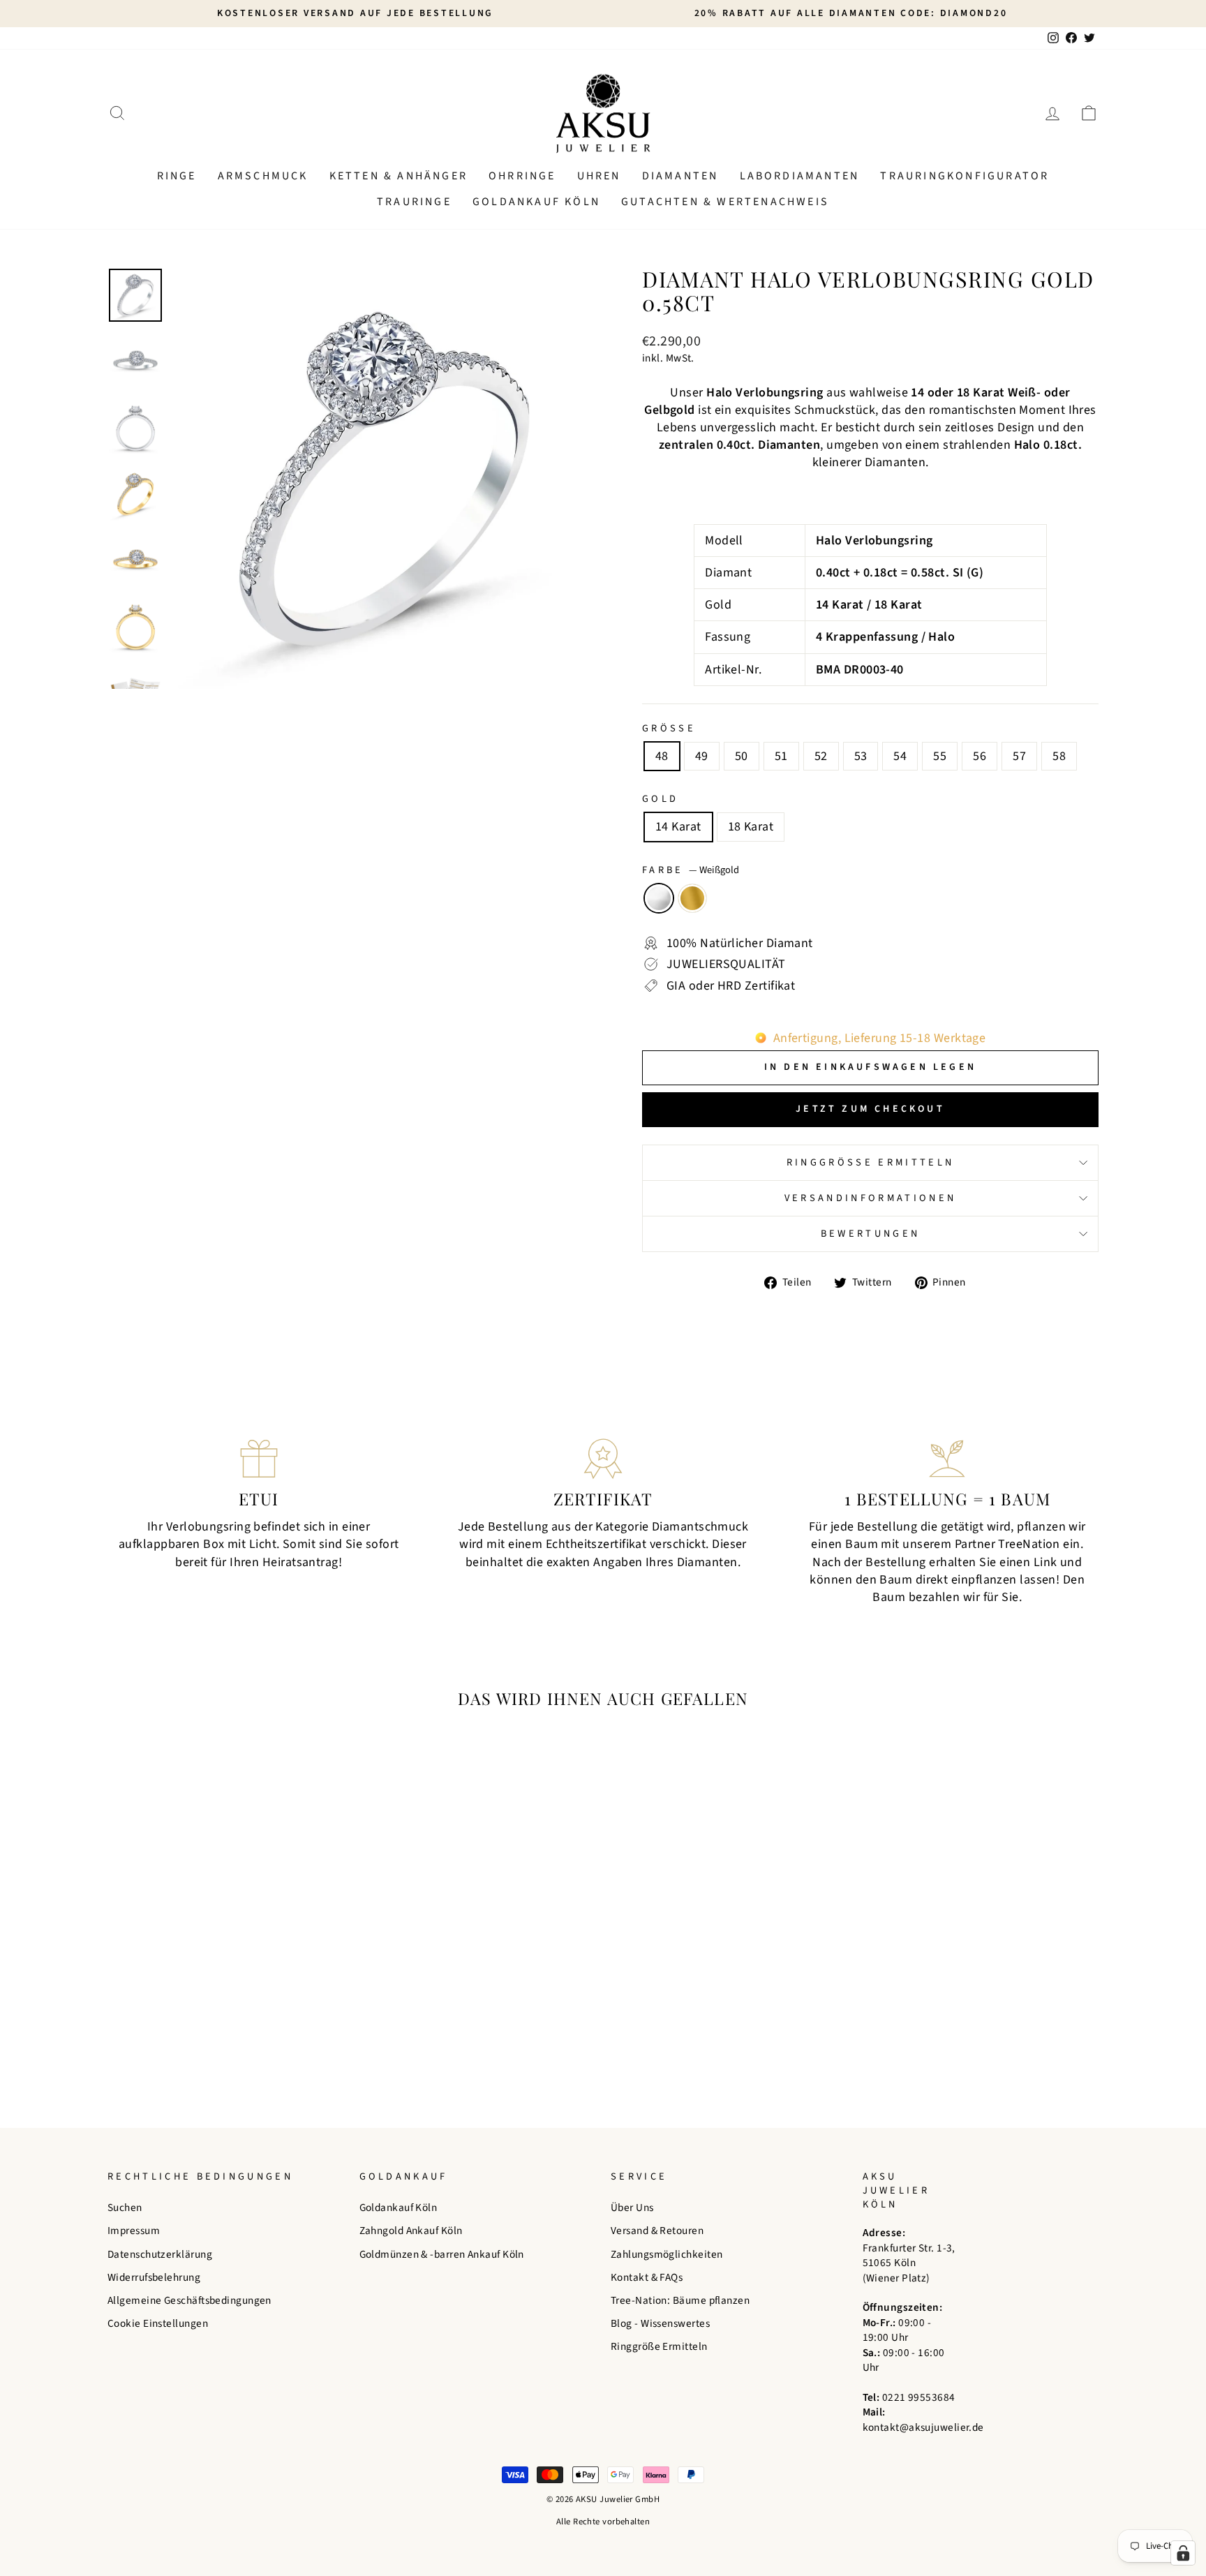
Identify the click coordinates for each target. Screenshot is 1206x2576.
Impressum (134, 2231)
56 (980, 756)
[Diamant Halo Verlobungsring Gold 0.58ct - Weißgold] (216, 2045)
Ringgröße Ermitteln (659, 2346)
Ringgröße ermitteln (870, 1162)
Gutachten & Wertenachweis (725, 202)
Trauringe (414, 202)
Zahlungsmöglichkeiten (667, 2254)
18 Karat (751, 827)
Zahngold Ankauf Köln (411, 2231)
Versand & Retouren (657, 2231)
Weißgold (659, 898)
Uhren (599, 176)
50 (742, 756)
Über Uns (632, 2208)
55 (940, 756)
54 (900, 756)
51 (781, 756)
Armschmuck (263, 176)
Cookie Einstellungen (158, 2323)
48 (662, 756)
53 (861, 756)
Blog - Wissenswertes (660, 2323)
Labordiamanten (800, 176)
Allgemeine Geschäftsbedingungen (189, 2300)
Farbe (691, 870)
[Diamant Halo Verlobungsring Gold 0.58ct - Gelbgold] (235, 2045)
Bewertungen (871, 1234)
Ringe (177, 176)
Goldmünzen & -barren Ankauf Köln (442, 2254)
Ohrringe (522, 176)
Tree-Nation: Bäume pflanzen (680, 2300)
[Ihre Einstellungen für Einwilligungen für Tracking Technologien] (1183, 2553)
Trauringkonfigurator (965, 176)
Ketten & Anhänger (399, 176)
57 (1019, 756)
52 (821, 756)
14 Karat (678, 827)
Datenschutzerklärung (160, 2254)
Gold (660, 799)
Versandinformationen (870, 1198)
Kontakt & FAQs (647, 2277)
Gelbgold (692, 898)
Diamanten (680, 176)
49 (702, 756)
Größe (669, 729)
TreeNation (1029, 1544)
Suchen (125, 2208)
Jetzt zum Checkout (870, 1109)
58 (1059, 756)
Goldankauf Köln (536, 202)
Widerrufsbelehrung (154, 2277)
